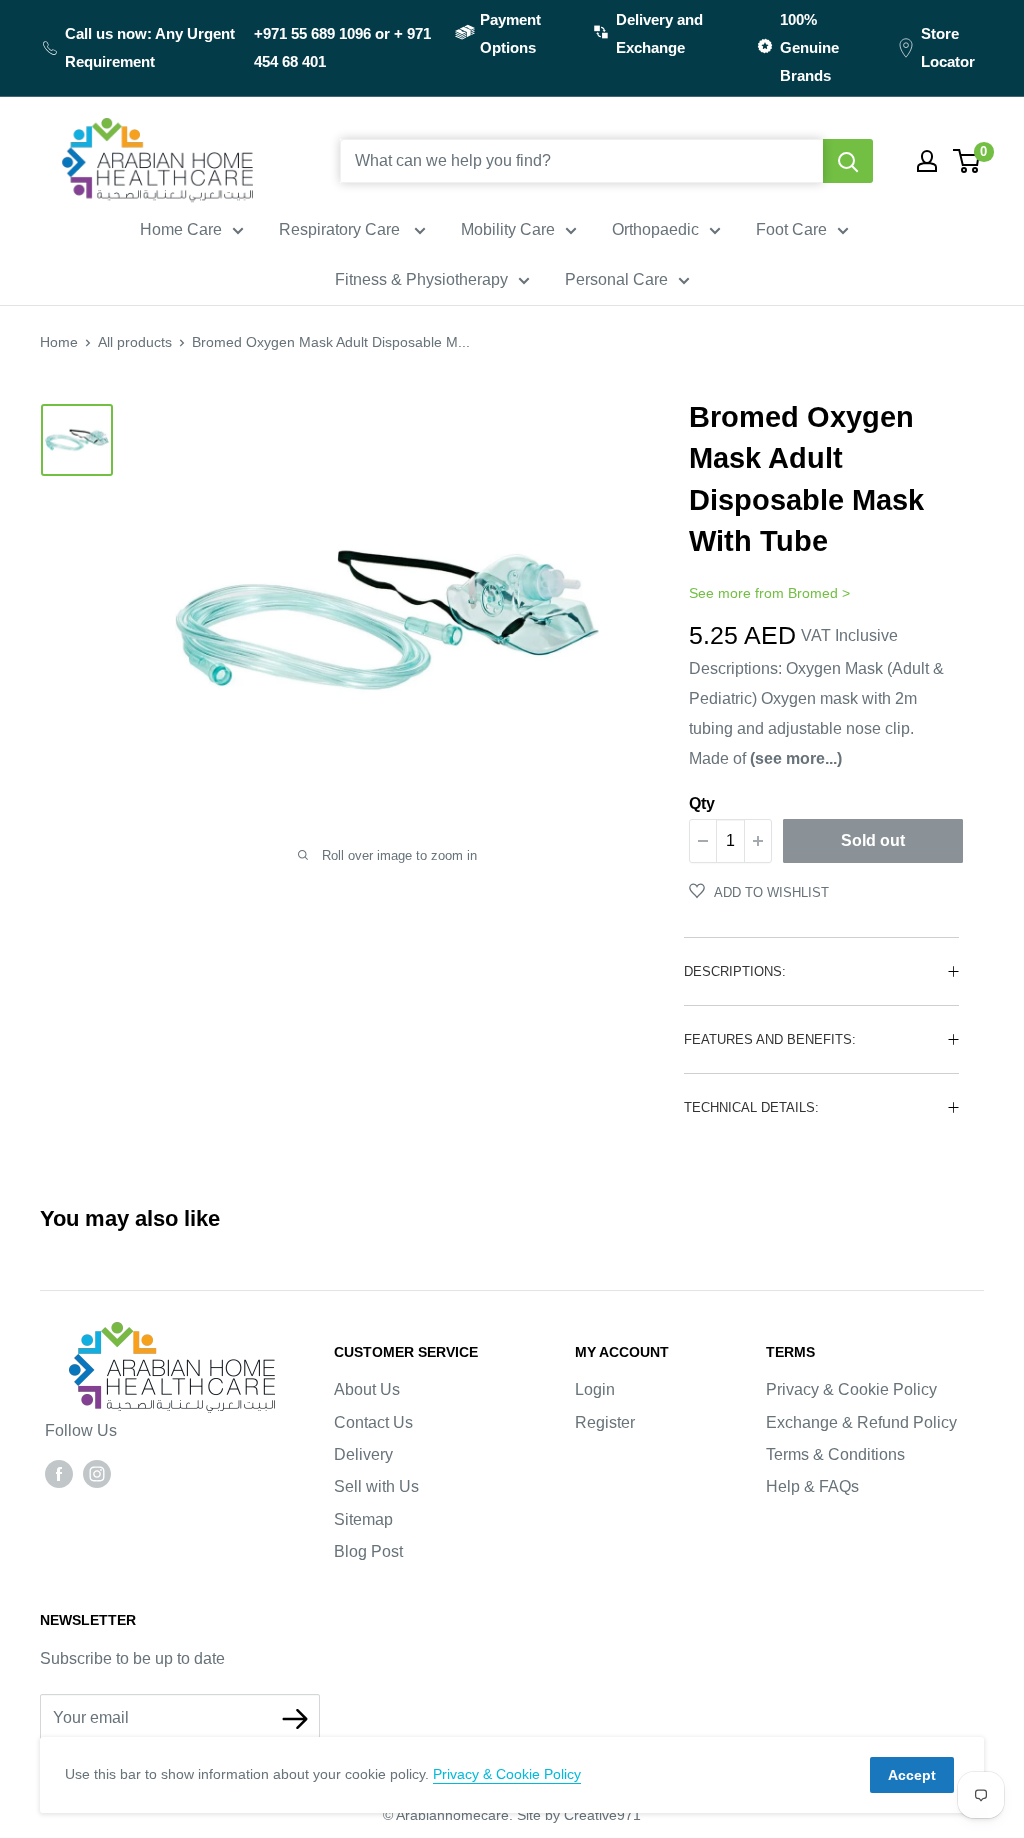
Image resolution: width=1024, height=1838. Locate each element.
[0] (967, 161)
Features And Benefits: (770, 1039)
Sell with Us (376, 1486)
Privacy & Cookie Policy (851, 1389)
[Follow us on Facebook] (59, 1473)
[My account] (927, 161)
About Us (367, 1389)
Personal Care (616, 279)
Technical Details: (751, 1107)
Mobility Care (508, 229)
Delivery (363, 1454)
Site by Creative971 (579, 1815)
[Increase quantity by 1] (758, 841)
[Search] (848, 161)
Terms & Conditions (835, 1454)
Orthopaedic (655, 229)
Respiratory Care (341, 229)
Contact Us (373, 1422)
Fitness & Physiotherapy (421, 279)
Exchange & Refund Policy (861, 1422)
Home (59, 342)
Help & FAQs (812, 1486)
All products (135, 342)
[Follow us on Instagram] (97, 1473)
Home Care (181, 229)
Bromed (813, 593)
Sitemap (363, 1519)
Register (605, 1422)
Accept (912, 1775)
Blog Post (368, 1551)
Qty (702, 803)
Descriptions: (735, 971)
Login (595, 1389)
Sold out (873, 840)
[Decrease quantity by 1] (703, 841)
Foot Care (791, 229)
